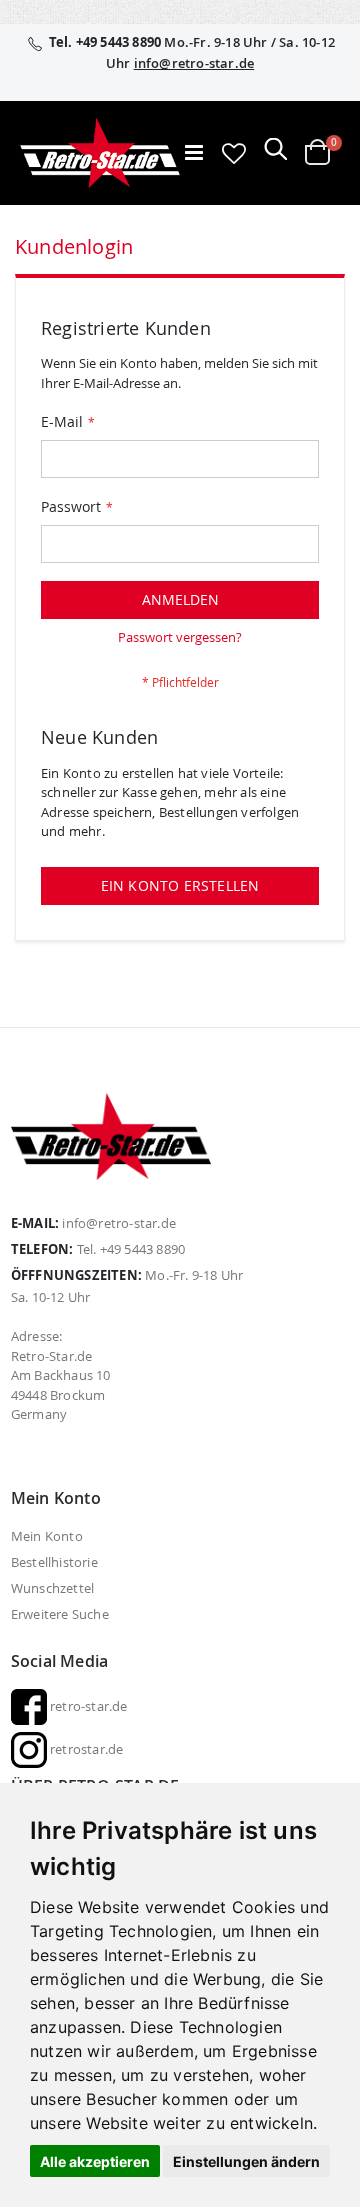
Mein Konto (47, 1536)
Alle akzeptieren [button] (95, 2161)
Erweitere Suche (60, 1614)
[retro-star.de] (100, 153)
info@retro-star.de (194, 63)
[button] (234, 153)
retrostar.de (85, 1749)
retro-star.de (87, 1706)
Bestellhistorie (54, 1562)
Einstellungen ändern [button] (246, 2161)
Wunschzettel (52, 1588)
